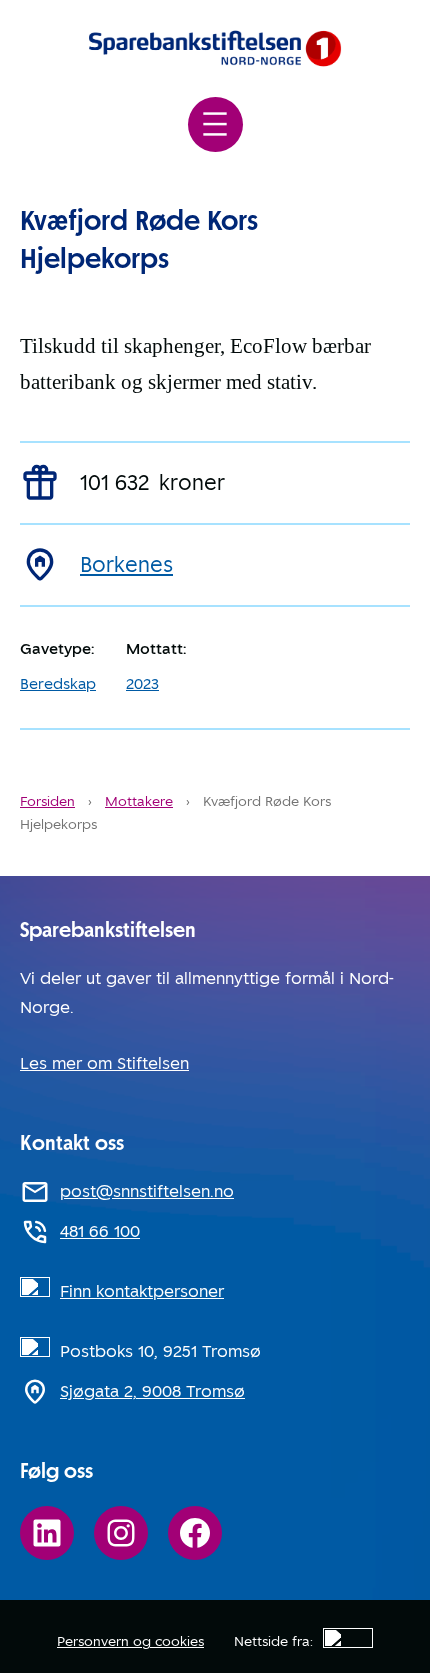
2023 (142, 684)
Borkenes (126, 564)
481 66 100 (100, 1231)
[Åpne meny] (215, 124)
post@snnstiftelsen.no (147, 1191)
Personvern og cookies (130, 1641)
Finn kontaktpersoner (142, 1291)
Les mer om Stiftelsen (104, 1063)
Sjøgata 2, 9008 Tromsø (152, 1391)
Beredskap (58, 684)
